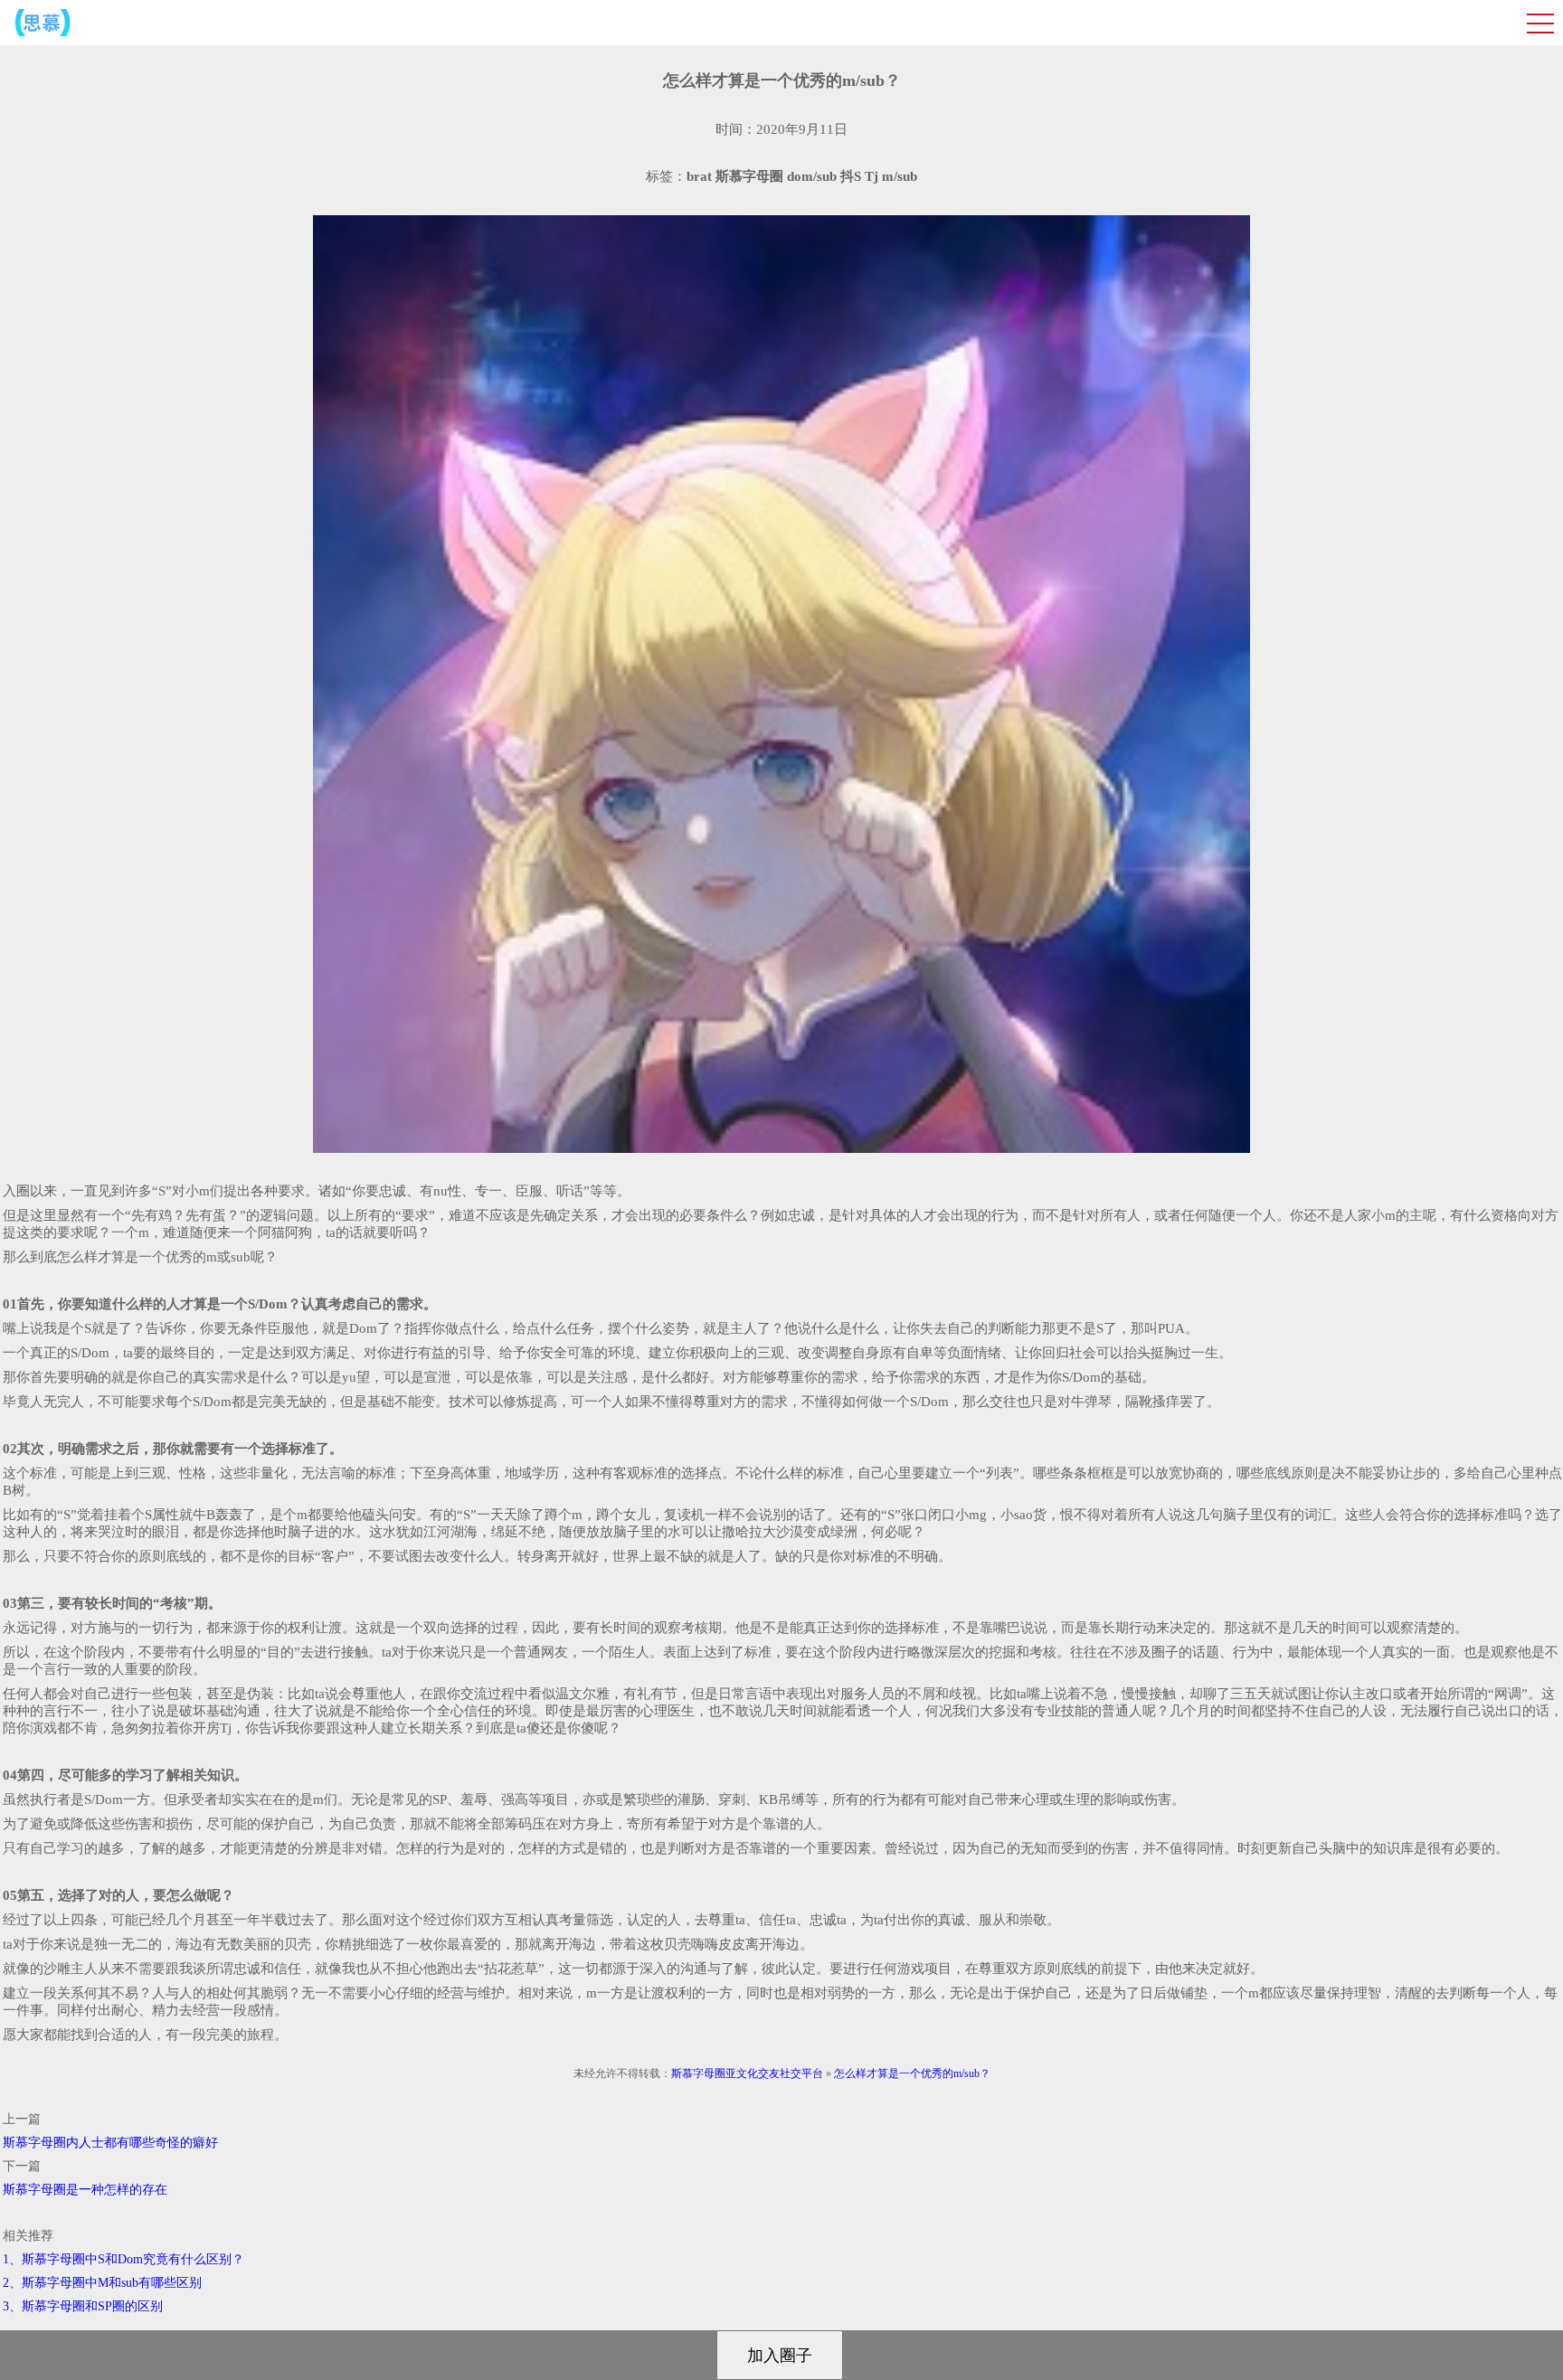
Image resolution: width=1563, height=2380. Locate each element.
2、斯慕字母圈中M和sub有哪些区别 (102, 2283)
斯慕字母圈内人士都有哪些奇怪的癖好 (110, 2143)
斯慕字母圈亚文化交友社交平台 (747, 2073)
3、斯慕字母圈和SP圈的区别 (83, 2306)
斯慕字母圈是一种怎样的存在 (85, 2190)
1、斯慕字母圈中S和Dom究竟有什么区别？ (123, 2259)
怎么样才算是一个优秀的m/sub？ (912, 2073)
